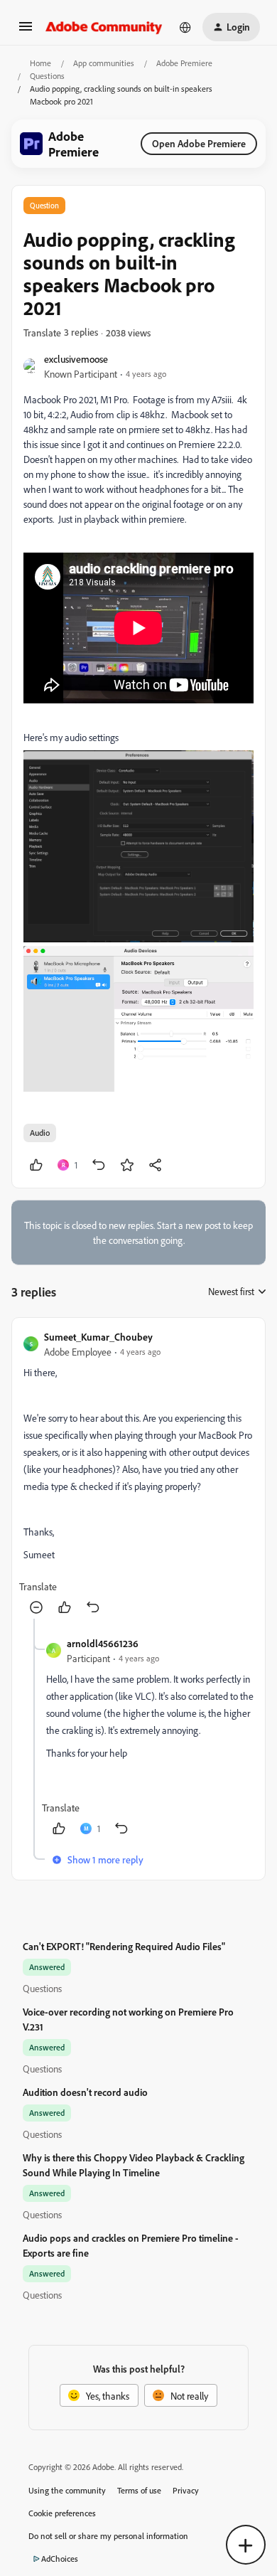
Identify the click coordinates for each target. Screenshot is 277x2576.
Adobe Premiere (184, 63)
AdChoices (60, 2559)
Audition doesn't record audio (85, 2092)
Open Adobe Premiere (199, 143)
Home (40, 63)
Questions (47, 76)
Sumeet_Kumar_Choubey (98, 1337)
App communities (104, 63)
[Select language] (185, 27)
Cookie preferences (62, 2513)
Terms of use (139, 2490)
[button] (26, 31)
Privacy (186, 2490)
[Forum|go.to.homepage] (104, 27)
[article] (138, 1474)
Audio (40, 1133)
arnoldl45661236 (103, 1643)
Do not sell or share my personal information (108, 2536)
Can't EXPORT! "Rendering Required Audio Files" (124, 1946)
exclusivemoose (76, 359)
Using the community (67, 2490)
